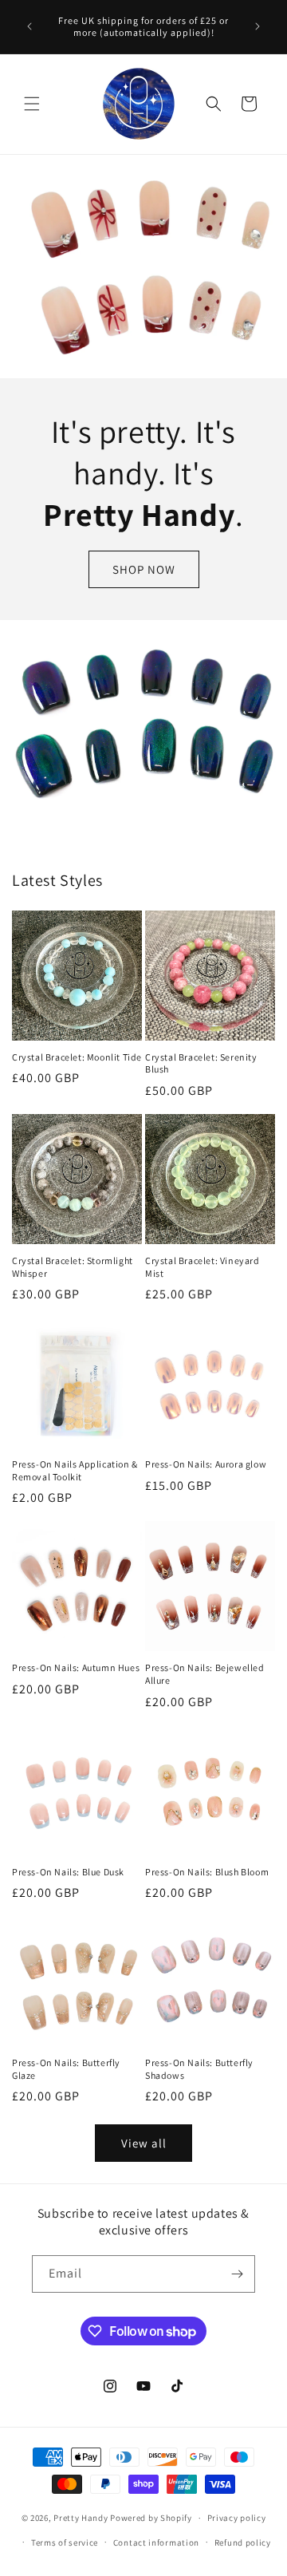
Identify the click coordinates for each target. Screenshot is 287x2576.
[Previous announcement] (29, 26)
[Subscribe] (237, 2274)
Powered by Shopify (151, 2518)
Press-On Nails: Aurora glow (206, 1464)
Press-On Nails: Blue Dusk (68, 1872)
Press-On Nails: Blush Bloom (207, 1872)
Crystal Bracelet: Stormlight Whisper (73, 1267)
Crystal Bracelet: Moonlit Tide (77, 1057)
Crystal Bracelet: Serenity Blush (201, 1063)
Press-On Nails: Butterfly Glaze (66, 2069)
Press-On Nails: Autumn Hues (76, 1667)
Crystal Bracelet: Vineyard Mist (202, 1267)
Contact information (156, 2542)
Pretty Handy (81, 2518)
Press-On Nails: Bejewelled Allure (205, 1674)
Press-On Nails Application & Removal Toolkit (75, 1470)
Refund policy (243, 2542)
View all (144, 2143)
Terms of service (65, 2542)
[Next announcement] (258, 26)
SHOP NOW (144, 569)
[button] (32, 104)
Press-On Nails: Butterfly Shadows (199, 2069)
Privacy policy (237, 2518)
